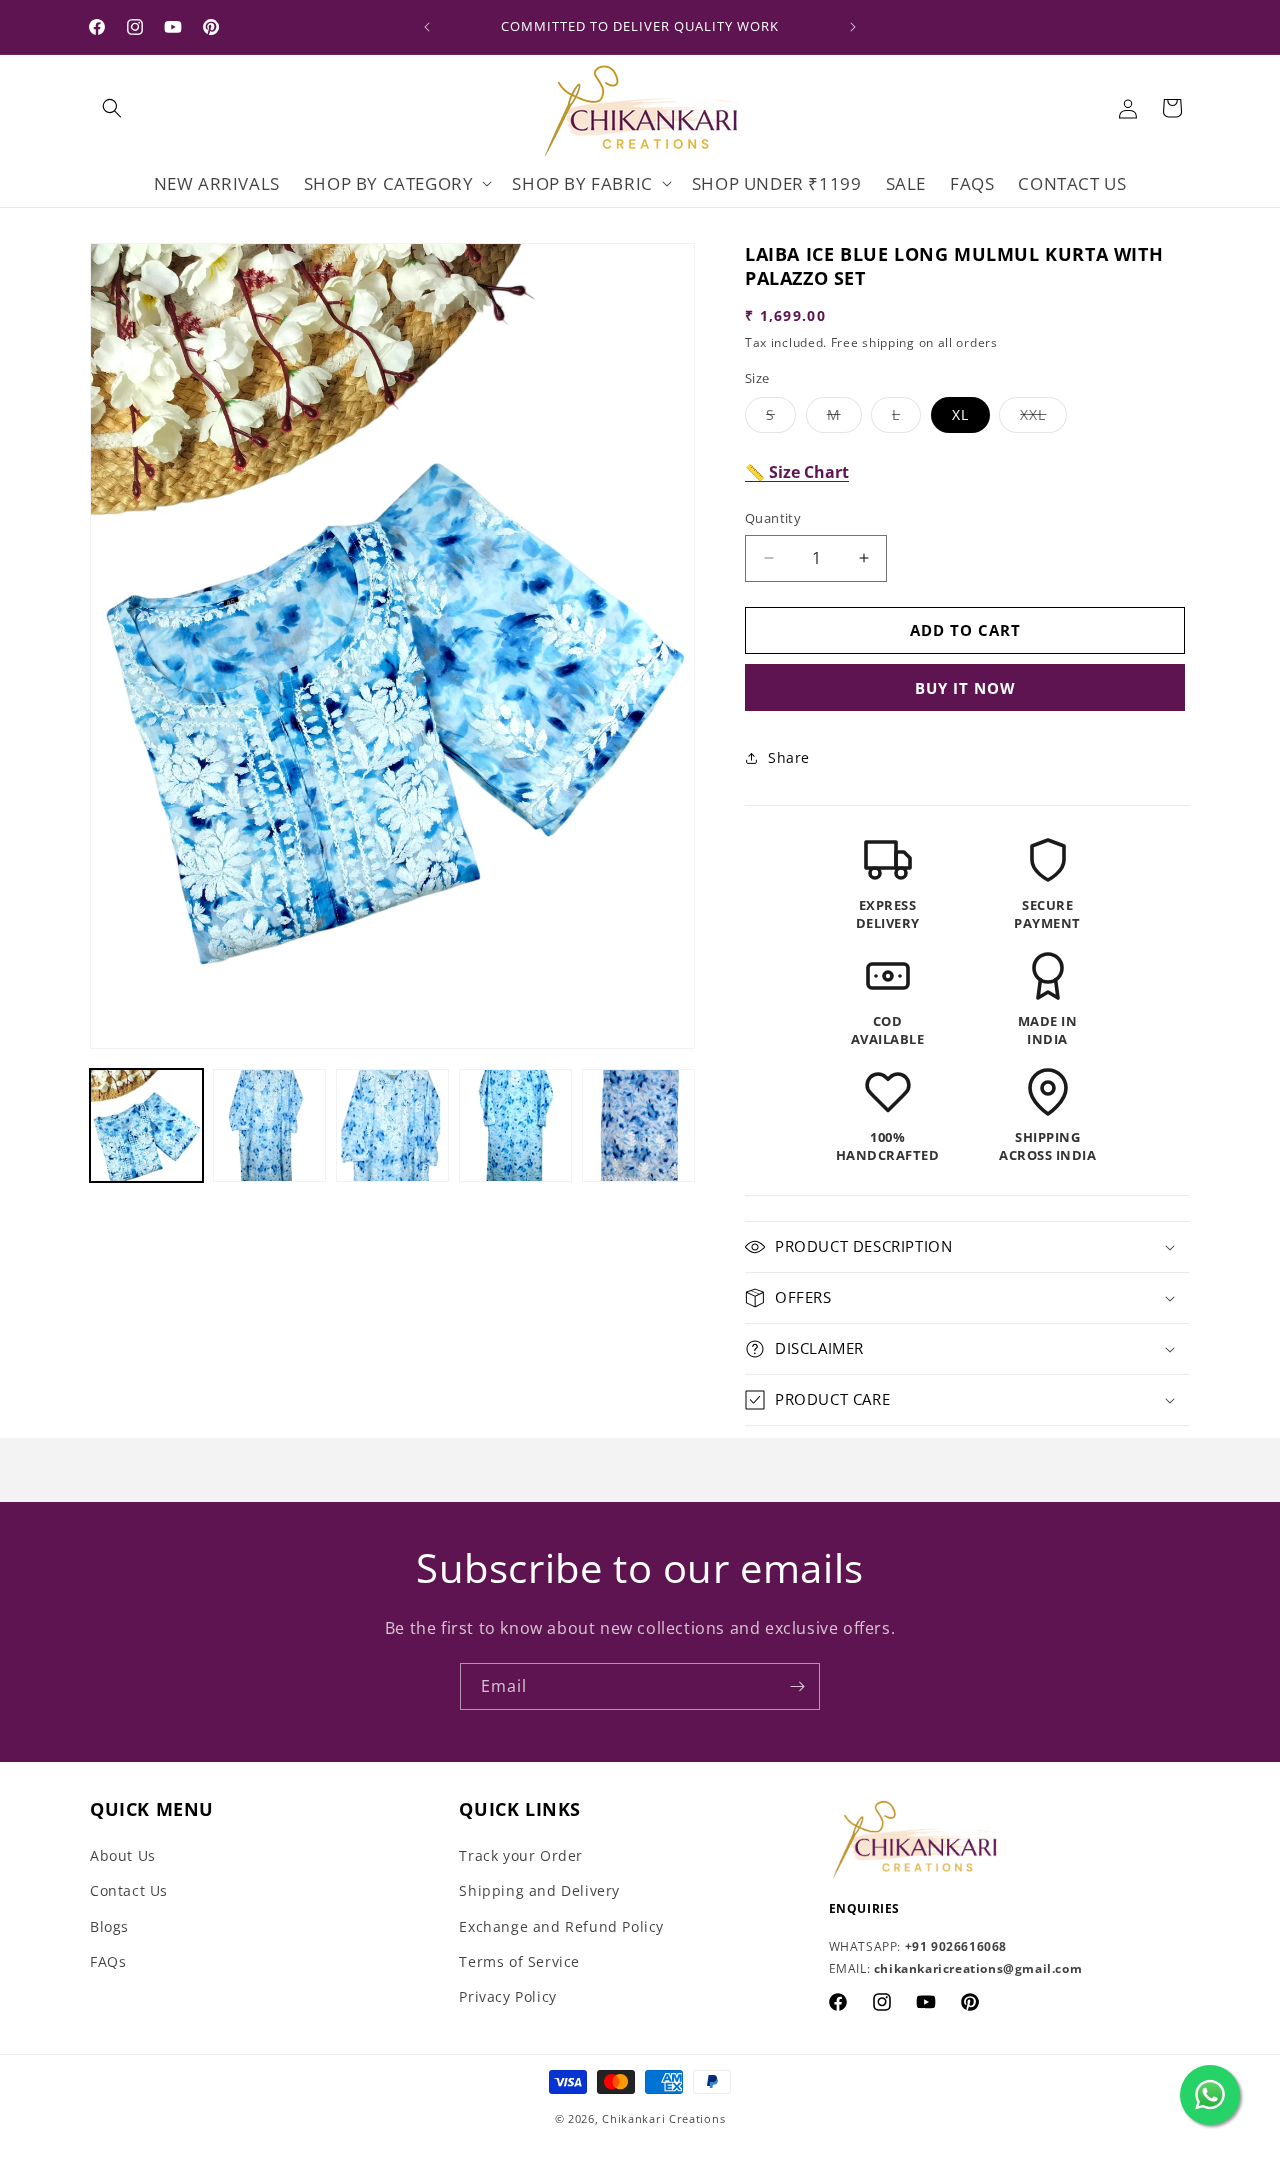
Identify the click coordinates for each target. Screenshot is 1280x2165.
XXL (1043, 418)
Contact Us (129, 1890)
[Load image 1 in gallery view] (146, 1125)
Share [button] (789, 757)
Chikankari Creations (663, 2118)
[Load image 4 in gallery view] (515, 1125)
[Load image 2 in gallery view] (269, 1125)
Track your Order (521, 1855)
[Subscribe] (797, 1686)
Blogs (109, 1926)
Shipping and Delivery (539, 1890)
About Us (123, 1855)
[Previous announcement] (427, 27)
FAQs (108, 1961)
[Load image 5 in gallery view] (638, 1125)
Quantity (773, 518)
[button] (112, 108)
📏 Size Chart (797, 472)
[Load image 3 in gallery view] (392, 1125)
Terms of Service (519, 1961)
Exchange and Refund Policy (561, 1926)
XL (960, 414)
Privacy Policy (507, 1996)
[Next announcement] (853, 27)
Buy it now (965, 688)
